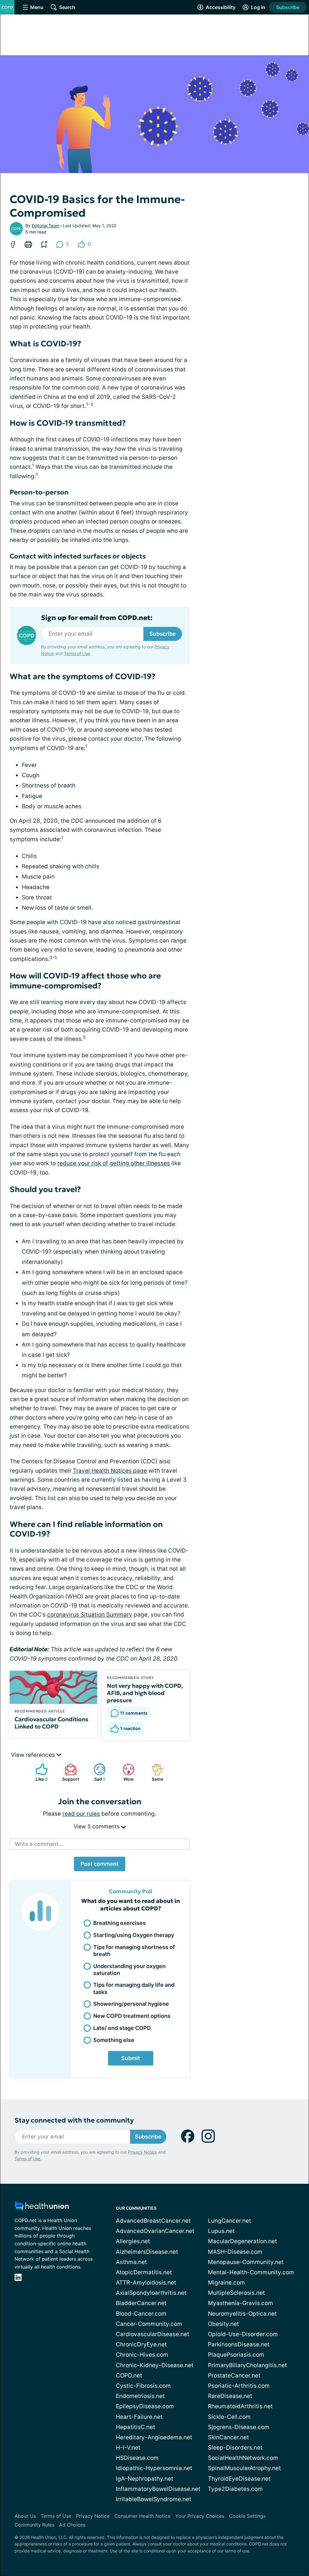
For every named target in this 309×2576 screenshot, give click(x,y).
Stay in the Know (148, 2551)
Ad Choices (72, 2525)
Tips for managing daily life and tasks (134, 1988)
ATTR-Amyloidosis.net (146, 2283)
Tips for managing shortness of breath (134, 1951)
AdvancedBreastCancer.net (153, 2221)
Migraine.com (226, 2283)
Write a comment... (39, 1844)
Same (154, 1772)
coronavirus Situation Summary (90, 1615)
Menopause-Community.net (246, 2262)
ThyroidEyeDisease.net (239, 2479)
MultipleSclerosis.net (236, 2293)
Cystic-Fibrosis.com (143, 2386)
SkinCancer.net (228, 2437)
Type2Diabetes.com (235, 2489)
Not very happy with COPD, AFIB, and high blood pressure (145, 1693)
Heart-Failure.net (139, 2417)
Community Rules (34, 2525)
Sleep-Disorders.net (235, 2448)
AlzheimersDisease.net (147, 2252)
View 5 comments (97, 1826)
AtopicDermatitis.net (144, 2272)
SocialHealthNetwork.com (243, 2458)
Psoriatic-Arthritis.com (239, 2386)
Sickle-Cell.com (229, 2417)
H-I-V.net (128, 2448)
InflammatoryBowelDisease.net (158, 2489)
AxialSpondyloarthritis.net (151, 2293)
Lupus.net (221, 2231)
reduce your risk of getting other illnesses (114, 1163)
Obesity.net (223, 2324)
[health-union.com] (42, 2207)
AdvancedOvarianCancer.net (155, 2231)
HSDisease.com (137, 2458)
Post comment (100, 1864)
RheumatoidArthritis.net (240, 2406)
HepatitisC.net (135, 2427)
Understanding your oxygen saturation (129, 1970)
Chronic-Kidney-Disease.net (155, 2365)
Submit (131, 2058)
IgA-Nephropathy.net (145, 2479)
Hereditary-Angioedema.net (154, 2437)
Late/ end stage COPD (122, 2028)
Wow (125, 1772)
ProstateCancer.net (234, 2376)
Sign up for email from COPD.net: (97, 618)
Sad (96, 1772)
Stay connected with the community (74, 2120)
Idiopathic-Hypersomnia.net (154, 2468)
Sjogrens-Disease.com (239, 2427)
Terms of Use (77, 653)
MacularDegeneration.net (242, 2241)
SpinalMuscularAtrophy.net (244, 2468)
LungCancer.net (229, 2221)
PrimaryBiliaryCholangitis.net (247, 2365)
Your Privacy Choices (200, 2516)
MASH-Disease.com (235, 2252)
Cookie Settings (247, 2516)
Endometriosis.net (140, 2396)
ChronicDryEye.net (141, 2344)
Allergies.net (133, 2241)
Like (39, 1772)
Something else (114, 2040)
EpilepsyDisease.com (145, 2406)
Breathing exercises (119, 1923)
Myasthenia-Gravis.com (241, 2303)
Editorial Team (46, 226)
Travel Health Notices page (110, 1471)
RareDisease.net (230, 2396)
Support (69, 1772)
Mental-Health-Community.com (251, 2272)
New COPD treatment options (132, 2016)
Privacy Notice (142, 2152)
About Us (25, 2516)
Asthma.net (131, 2262)
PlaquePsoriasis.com (236, 2355)
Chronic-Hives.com (142, 2355)
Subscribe (288, 7)
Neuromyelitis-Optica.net (242, 2314)
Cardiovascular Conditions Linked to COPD (51, 1723)
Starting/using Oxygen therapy (134, 1935)
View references (34, 1755)
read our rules (81, 1814)
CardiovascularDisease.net (153, 2334)
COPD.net (129, 2376)
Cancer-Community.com (149, 2324)
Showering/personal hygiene (131, 2004)
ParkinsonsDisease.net (239, 2344)
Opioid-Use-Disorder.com (243, 2334)
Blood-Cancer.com (141, 2314)
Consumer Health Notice (142, 2516)
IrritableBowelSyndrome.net (154, 2499)
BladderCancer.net (141, 2303)
